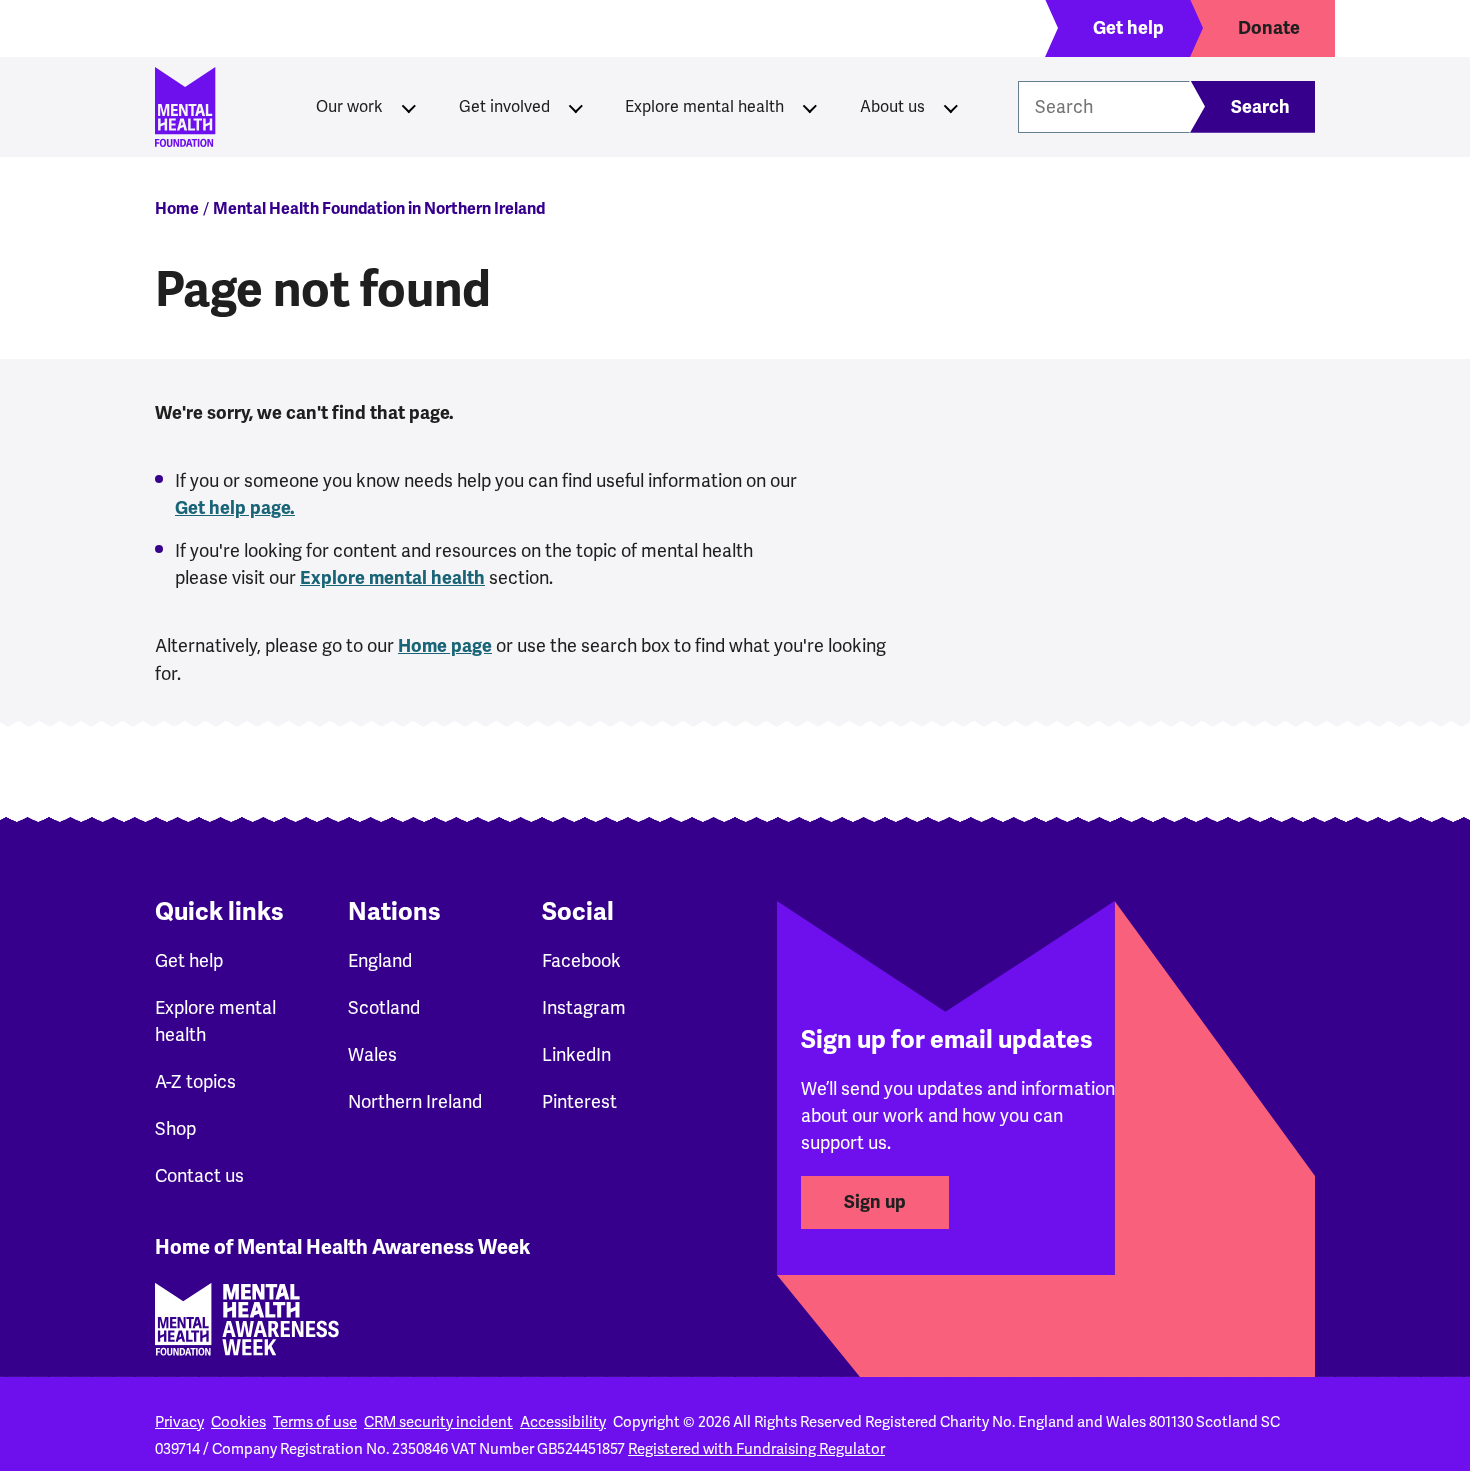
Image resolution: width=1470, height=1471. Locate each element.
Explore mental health (704, 106)
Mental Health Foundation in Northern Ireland (379, 209)
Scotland (384, 1007)
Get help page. (235, 508)
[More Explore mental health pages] (810, 107)
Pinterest (579, 1101)
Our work (349, 106)
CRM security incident (438, 1422)
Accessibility (563, 1422)
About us (892, 106)
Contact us (199, 1175)
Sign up (875, 1202)
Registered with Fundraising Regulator (756, 1449)
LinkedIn (576, 1054)
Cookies (238, 1422)
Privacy (179, 1422)
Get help (189, 960)
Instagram (584, 1007)
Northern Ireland (415, 1101)
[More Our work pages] (409, 107)
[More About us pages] (951, 107)
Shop (175, 1128)
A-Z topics (195, 1081)
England (380, 960)
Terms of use (315, 1422)
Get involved (504, 106)
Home (177, 209)
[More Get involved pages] (576, 107)
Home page (445, 646)
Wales (372, 1054)
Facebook (581, 960)
